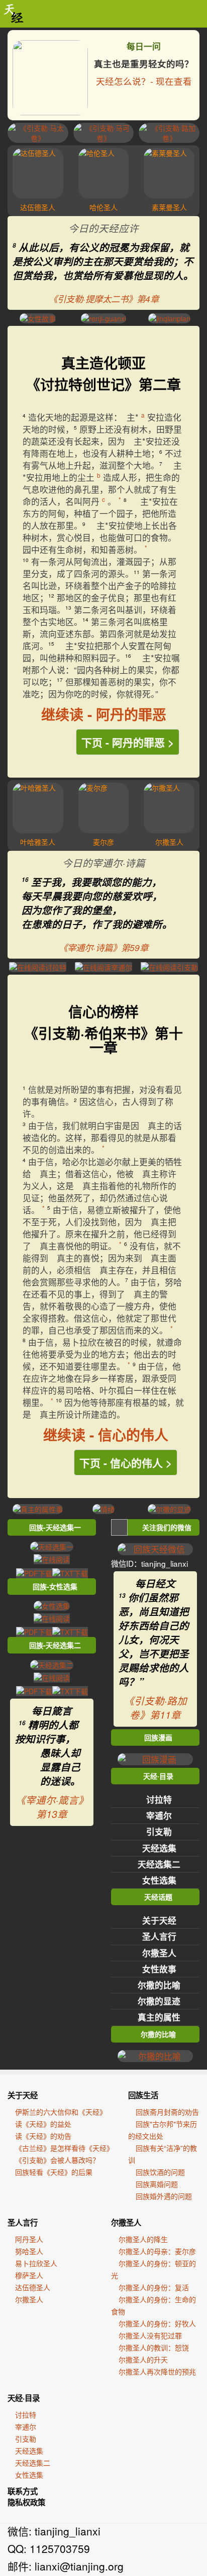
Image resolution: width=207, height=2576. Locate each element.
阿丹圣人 (29, 2239)
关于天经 (159, 1920)
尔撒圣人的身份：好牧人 (157, 2323)
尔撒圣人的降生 (143, 2239)
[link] (103, 75)
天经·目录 (24, 2398)
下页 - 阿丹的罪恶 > (128, 742)
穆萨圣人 (29, 2275)
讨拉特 (159, 1799)
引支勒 (159, 1831)
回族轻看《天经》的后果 (54, 2172)
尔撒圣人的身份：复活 (154, 2287)
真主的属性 (159, 2017)
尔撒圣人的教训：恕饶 (154, 2347)
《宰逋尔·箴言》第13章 (52, 1807)
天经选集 (159, 1848)
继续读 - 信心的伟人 (106, 1435)
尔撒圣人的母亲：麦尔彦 (157, 2251)
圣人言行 (159, 1936)
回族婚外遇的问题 (164, 2196)
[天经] (14, 14)
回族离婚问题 (157, 2184)
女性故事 (159, 1969)
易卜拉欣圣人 (36, 2263)
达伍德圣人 (33, 2287)
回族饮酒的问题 (160, 2172)
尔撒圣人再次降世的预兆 (157, 2371)
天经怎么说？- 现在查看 (144, 81)
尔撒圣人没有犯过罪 (150, 2335)
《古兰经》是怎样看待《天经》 (64, 2148)
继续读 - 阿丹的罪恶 (104, 714)
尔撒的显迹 (159, 2001)
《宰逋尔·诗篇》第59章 (103, 947)
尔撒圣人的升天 (143, 2359)
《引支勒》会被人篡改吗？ (57, 2160)
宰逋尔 (159, 1815)
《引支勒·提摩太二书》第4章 (104, 299)
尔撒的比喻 (159, 1985)
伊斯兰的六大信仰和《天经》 (61, 2112)
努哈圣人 (29, 2251)
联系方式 (23, 2491)
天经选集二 (159, 1864)
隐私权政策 (26, 2502)
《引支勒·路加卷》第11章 (156, 1708)
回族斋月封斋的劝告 (167, 2112)
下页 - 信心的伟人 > (126, 1462)
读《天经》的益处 (43, 2124)
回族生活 (143, 2095)
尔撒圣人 (159, 1953)
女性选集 (159, 1880)
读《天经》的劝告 (43, 2136)
